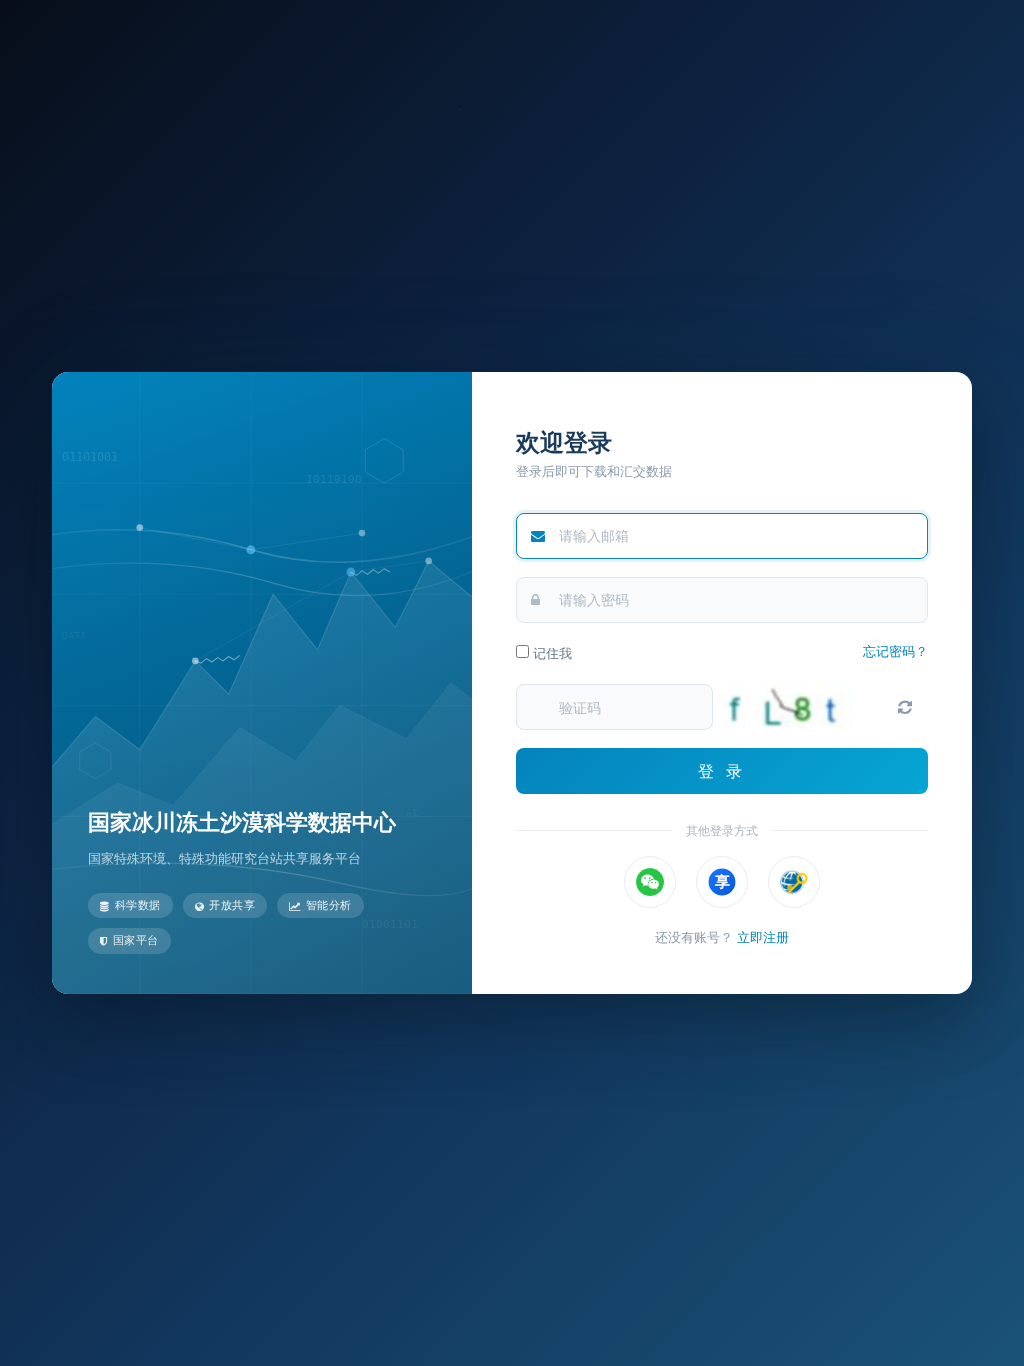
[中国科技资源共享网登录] (722, 882)
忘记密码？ (895, 651)
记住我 (550, 653)
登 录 (722, 771)
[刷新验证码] (905, 707)
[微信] (650, 882)
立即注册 (763, 937)
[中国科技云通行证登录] (794, 882)
